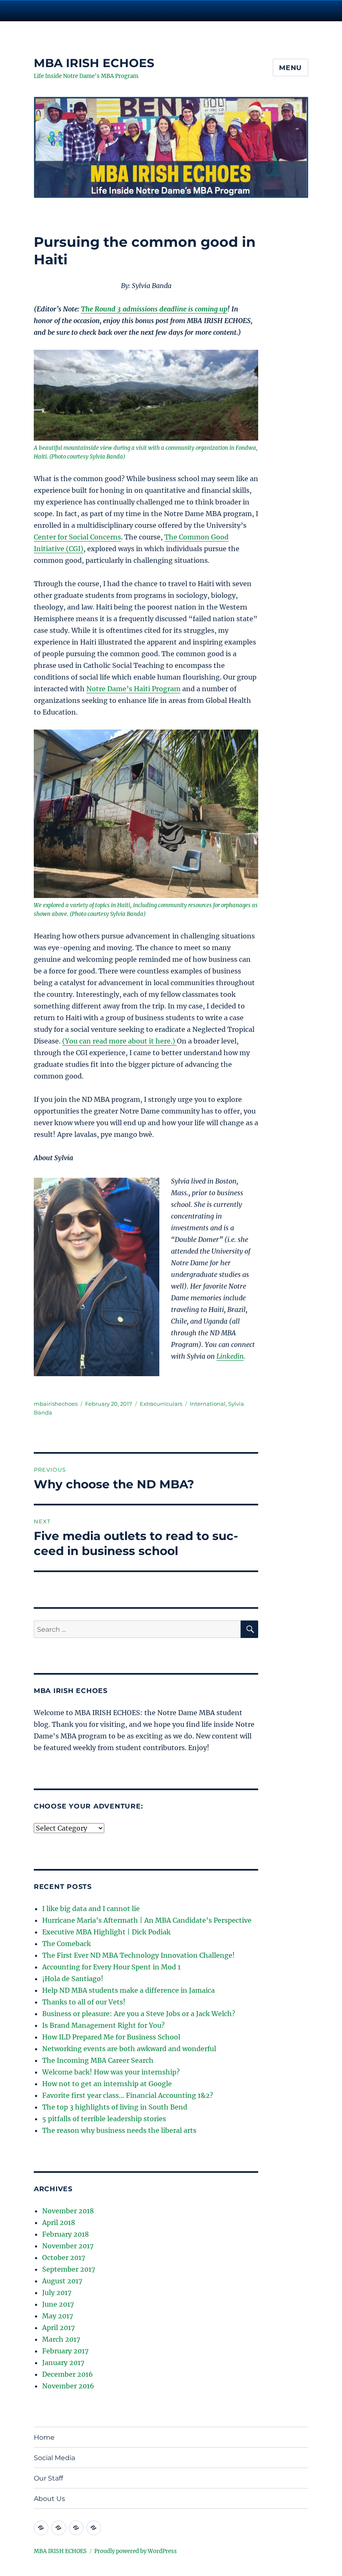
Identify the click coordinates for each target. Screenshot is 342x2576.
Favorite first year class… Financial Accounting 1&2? (128, 2095)
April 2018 (59, 2222)
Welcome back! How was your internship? (111, 2072)
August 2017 (62, 2281)
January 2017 (63, 2363)
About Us (49, 2499)
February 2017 (65, 2351)
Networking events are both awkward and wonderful (129, 2049)
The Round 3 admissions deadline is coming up (154, 309)
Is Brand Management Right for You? (103, 2025)
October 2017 (64, 2257)
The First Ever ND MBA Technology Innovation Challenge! (138, 1955)
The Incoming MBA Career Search (98, 2060)
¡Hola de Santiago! (73, 1979)
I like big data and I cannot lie (91, 1909)
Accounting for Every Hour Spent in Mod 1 (111, 1967)
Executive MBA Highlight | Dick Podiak (106, 1932)
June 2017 (58, 2304)
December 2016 (68, 2374)
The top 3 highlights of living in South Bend (115, 2107)
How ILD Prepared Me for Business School (111, 2037)
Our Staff (48, 2478)
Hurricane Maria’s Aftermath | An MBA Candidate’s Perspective (147, 1920)
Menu (290, 68)
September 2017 (69, 2269)
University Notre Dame (76, 10)
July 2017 (57, 2293)
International (208, 1404)
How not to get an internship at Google (107, 2084)
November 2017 (68, 2246)
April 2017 (58, 2328)
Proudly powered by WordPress (136, 2551)
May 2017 (58, 2316)
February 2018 (65, 2234)
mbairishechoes (56, 1404)
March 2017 (61, 2339)
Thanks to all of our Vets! (84, 2002)
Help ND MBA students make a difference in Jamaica (128, 1990)
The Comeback (67, 1944)
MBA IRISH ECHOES (94, 63)
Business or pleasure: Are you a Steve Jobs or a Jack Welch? (139, 2014)
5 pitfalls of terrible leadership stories (104, 2119)
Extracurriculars (161, 1404)
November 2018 (68, 2211)
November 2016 (68, 2386)
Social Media (54, 2458)
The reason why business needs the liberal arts (119, 2130)
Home (44, 2437)
